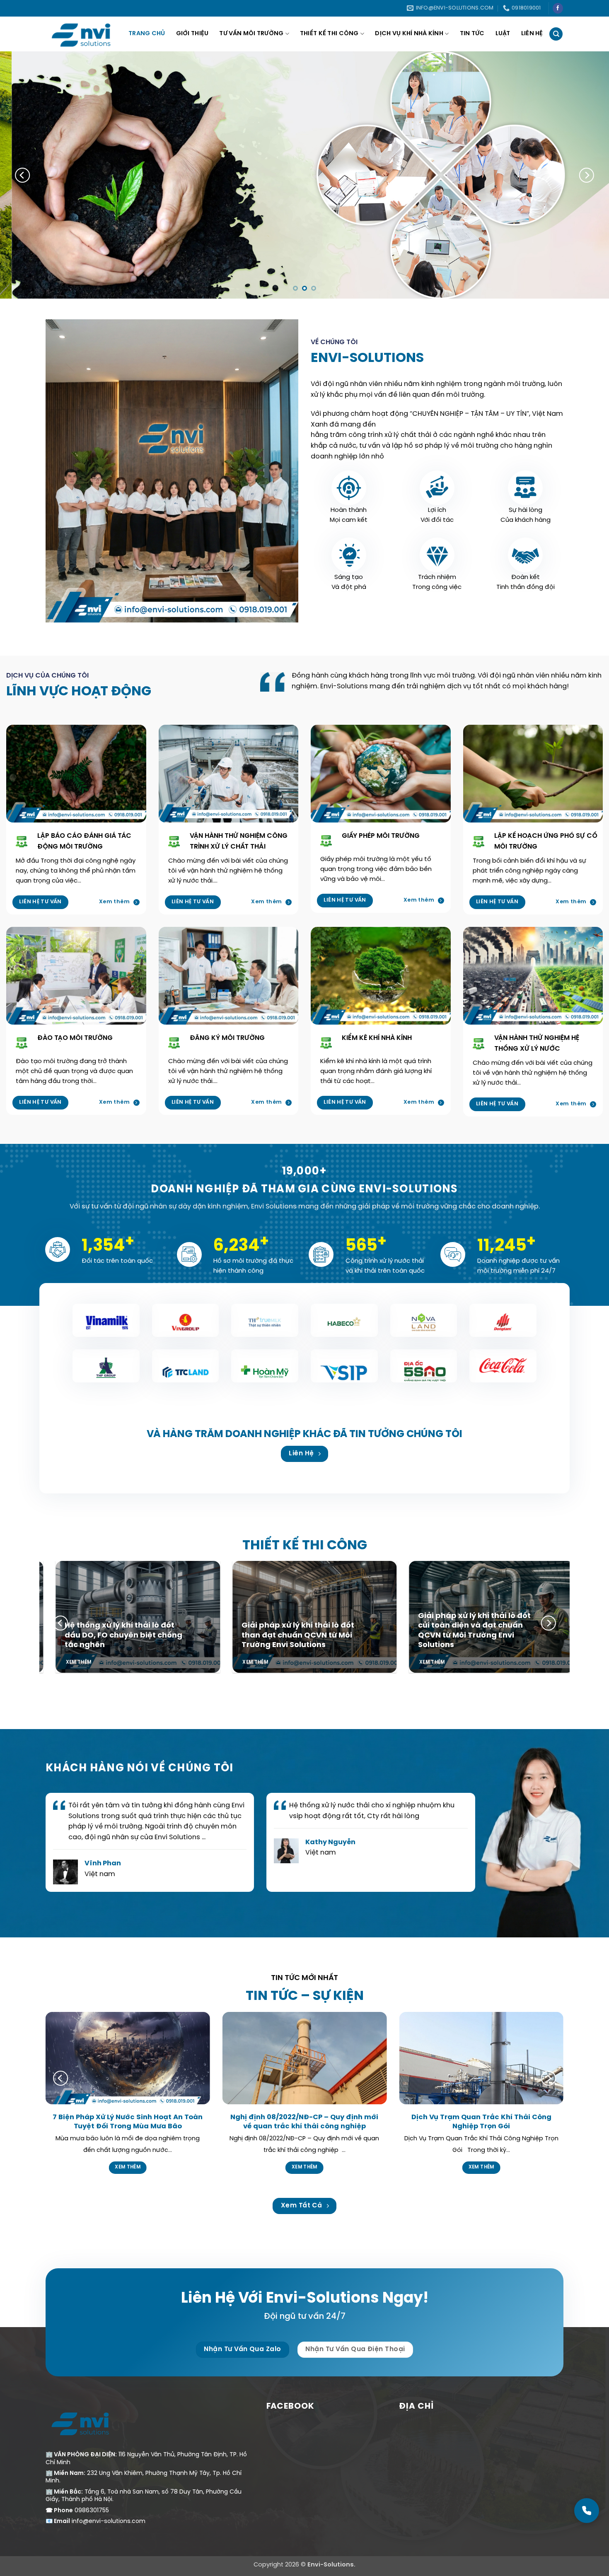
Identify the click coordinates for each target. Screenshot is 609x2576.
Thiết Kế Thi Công (329, 34)
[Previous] (23, 175)
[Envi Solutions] (87, 34)
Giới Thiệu (192, 34)
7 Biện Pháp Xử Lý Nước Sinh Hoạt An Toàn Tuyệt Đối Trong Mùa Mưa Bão (128, 2122)
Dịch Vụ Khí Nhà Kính (409, 34)
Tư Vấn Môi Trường (251, 34)
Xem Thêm (128, 2167)
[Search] (556, 34)
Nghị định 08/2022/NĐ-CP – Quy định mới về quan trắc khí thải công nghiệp (304, 2122)
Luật (503, 34)
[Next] (586, 175)
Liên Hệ (532, 34)
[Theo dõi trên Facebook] (558, 8)
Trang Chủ (147, 34)
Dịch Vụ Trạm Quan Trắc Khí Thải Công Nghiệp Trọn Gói (481, 2122)
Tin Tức (472, 34)
